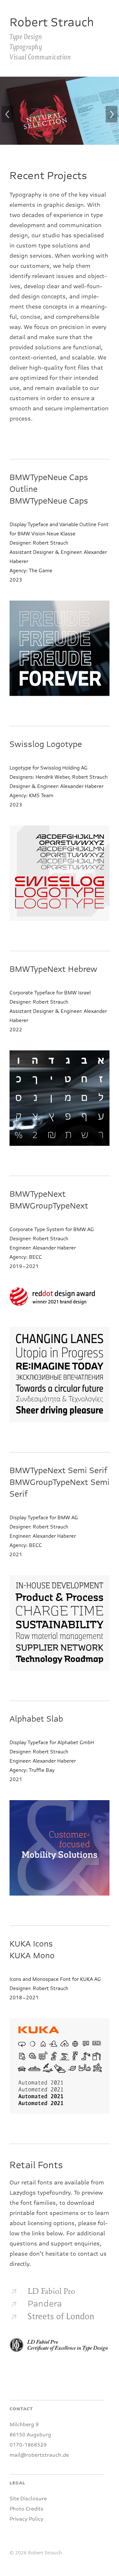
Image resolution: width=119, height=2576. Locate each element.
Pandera (45, 2304)
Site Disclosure (28, 2499)
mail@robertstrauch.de (39, 2455)
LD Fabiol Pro (51, 2292)
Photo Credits (26, 2509)
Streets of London (61, 2317)
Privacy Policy (26, 2519)
